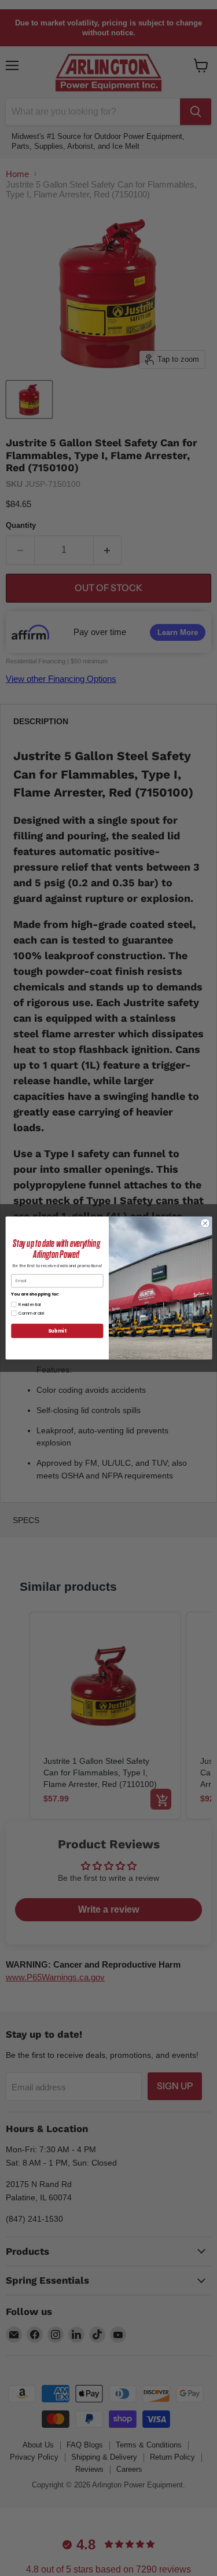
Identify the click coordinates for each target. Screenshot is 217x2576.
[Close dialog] (205, 1223)
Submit (57, 1331)
